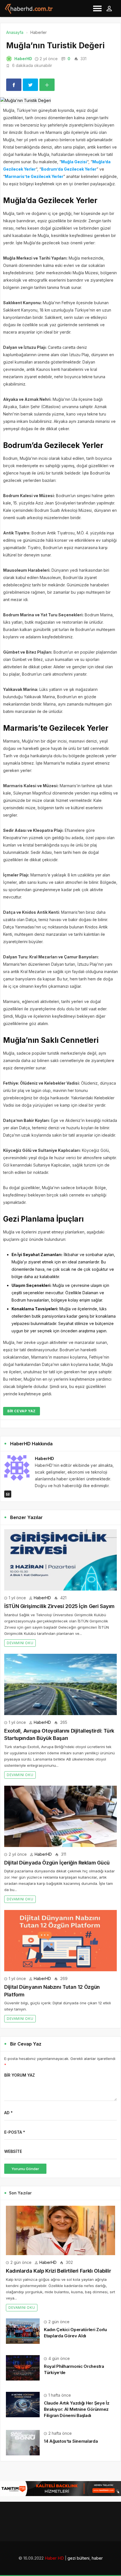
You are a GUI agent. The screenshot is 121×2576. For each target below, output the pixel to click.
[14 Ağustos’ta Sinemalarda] (23, 2442)
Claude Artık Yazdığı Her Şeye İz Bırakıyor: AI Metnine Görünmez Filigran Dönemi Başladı (77, 2409)
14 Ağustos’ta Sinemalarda (71, 2441)
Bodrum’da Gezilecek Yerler (69, 169)
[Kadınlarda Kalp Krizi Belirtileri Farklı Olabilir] (60, 2230)
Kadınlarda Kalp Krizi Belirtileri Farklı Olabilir (58, 2271)
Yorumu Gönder (25, 2169)
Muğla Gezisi (74, 162)
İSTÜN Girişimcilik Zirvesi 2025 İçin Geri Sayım (59, 1606)
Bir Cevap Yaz (22, 1411)
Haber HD (54, 2558)
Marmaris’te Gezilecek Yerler (34, 176)
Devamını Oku (20, 1643)
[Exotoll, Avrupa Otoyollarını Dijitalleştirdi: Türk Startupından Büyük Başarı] (60, 1684)
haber (97, 2558)
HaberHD (23, 59)
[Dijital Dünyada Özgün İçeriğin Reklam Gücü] (60, 1816)
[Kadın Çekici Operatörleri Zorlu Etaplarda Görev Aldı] (23, 2330)
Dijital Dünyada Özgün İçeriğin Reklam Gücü (57, 1863)
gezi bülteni (79, 2558)
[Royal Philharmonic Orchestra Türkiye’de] (23, 2367)
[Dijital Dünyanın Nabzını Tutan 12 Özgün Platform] (60, 1941)
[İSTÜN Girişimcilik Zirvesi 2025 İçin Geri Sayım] (60, 1560)
